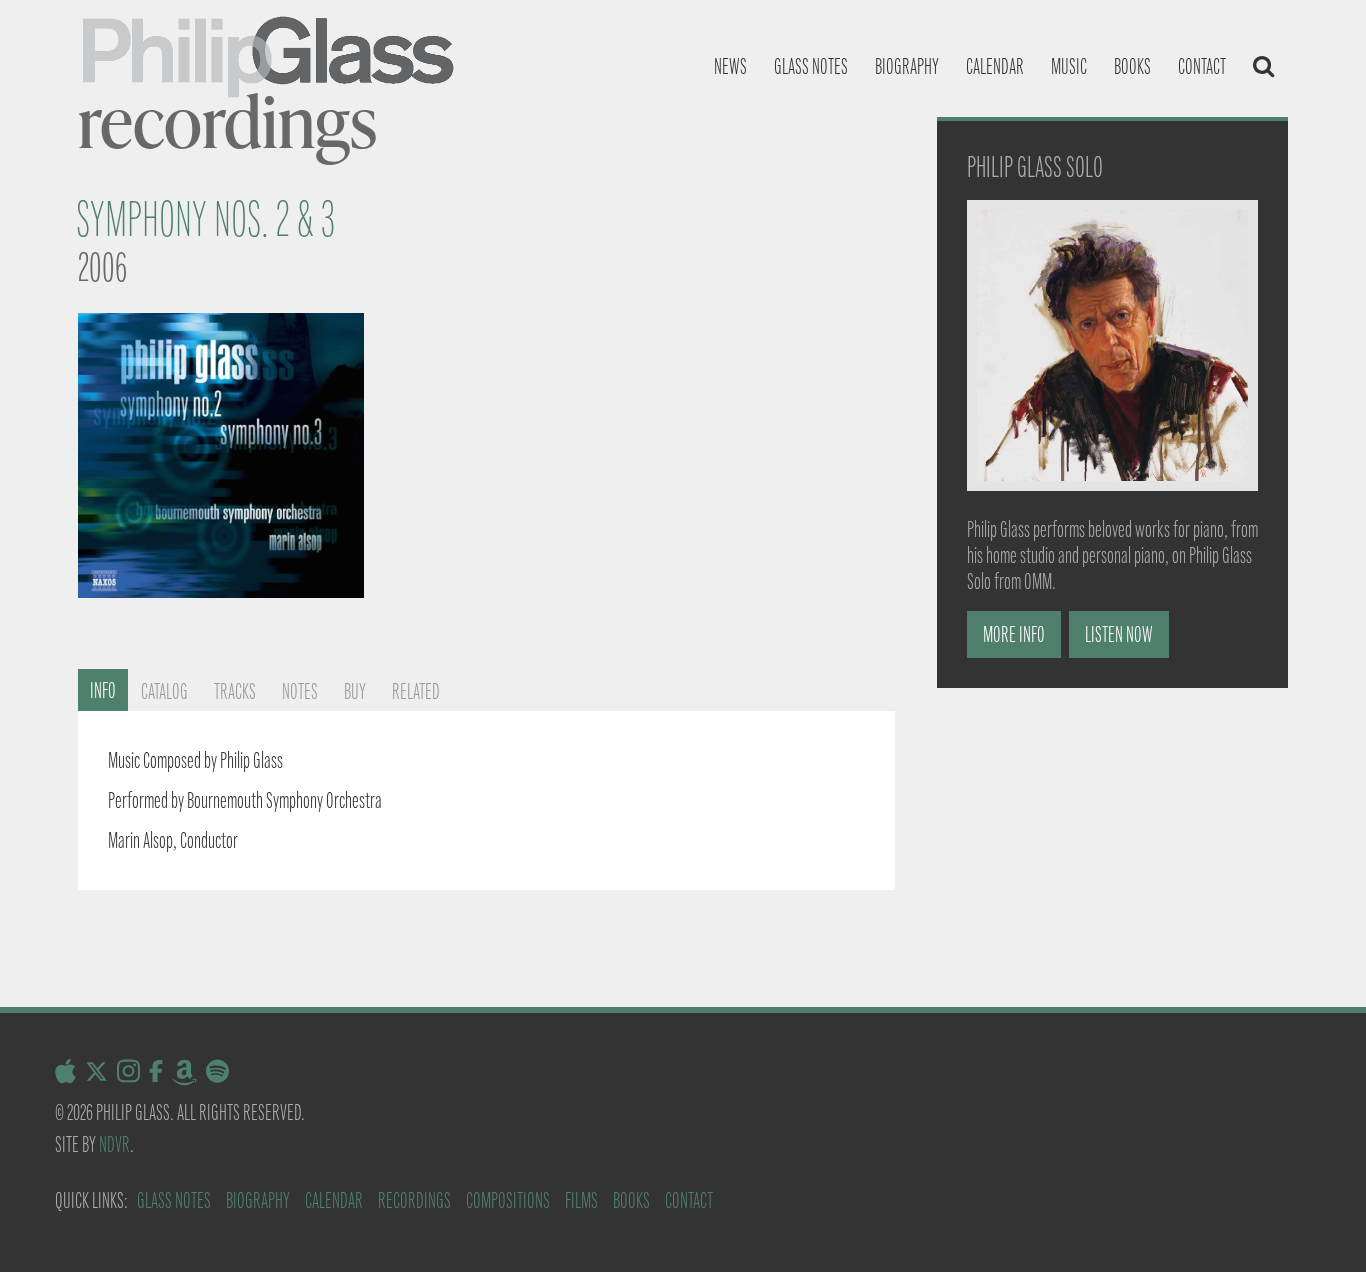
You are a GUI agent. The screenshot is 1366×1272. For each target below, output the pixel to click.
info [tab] (103, 690)
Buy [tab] (355, 691)
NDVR (114, 1144)
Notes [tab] (300, 691)
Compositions (508, 1200)
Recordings (414, 1200)
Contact (1202, 66)
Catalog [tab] (164, 691)
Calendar (995, 66)
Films (581, 1200)
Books (1132, 66)
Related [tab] (416, 691)
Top (1318, 1224)
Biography (907, 66)
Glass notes (811, 66)
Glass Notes (174, 1200)
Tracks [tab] (235, 691)
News (730, 66)
